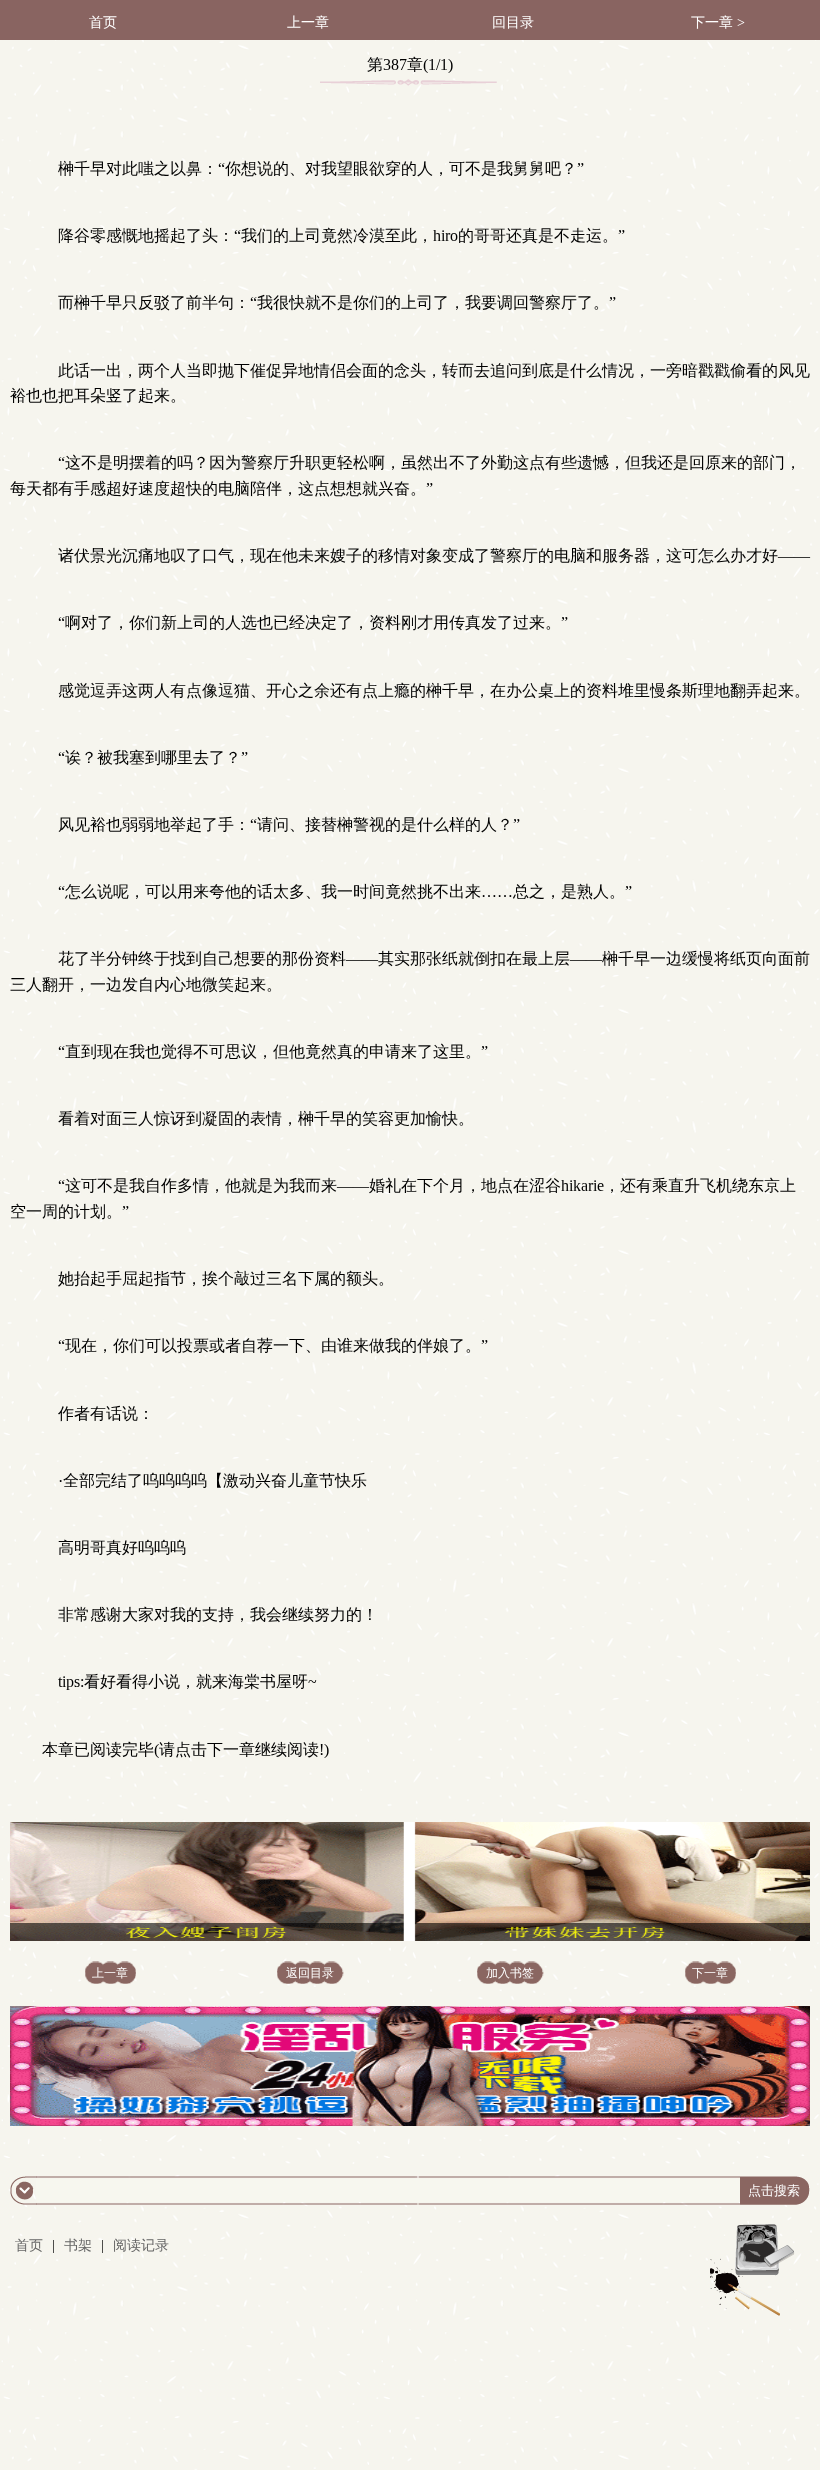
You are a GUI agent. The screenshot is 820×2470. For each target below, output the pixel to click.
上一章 (308, 22)
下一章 (710, 1973)
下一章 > (718, 22)
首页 (103, 22)
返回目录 (310, 1973)
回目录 (513, 22)
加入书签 (510, 1973)
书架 (78, 2245)
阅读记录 (141, 2245)
